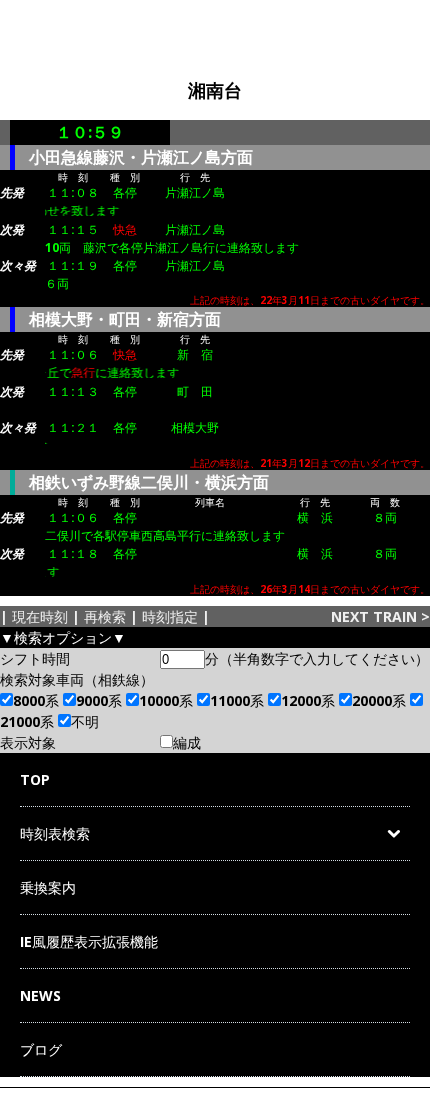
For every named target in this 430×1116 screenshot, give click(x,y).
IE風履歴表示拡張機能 (89, 941)
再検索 (105, 616)
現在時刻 (40, 616)
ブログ (41, 1049)
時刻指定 (170, 616)
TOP (35, 779)
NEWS (40, 995)
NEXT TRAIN (374, 616)
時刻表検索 (55, 833)
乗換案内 (48, 887)
